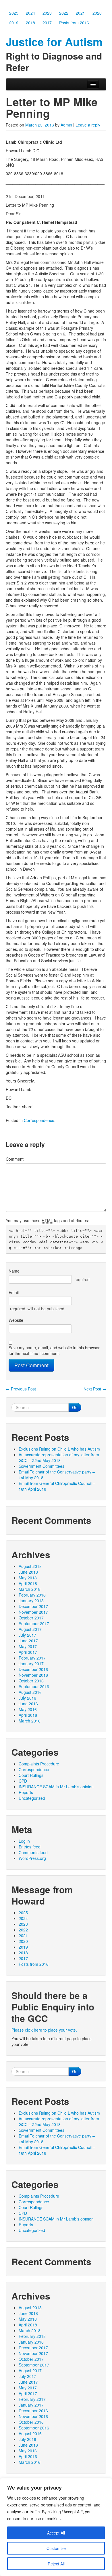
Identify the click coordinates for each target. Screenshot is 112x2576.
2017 (47, 23)
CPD (23, 1781)
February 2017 (32, 1658)
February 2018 (32, 1595)
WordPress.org (32, 1858)
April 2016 (28, 1715)
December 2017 (33, 1606)
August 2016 (30, 1692)
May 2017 (28, 1646)
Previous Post (21, 1389)
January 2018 (31, 1601)
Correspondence (39, 1120)
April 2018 (28, 1583)
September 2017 (34, 1623)
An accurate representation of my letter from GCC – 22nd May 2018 (59, 1457)
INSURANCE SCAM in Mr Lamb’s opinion (56, 1787)
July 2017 (27, 1635)
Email (14, 1292)
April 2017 (28, 1652)
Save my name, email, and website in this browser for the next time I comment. (54, 1350)
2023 (47, 13)
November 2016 (33, 1675)
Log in (24, 1841)
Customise (56, 2548)
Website (16, 1320)
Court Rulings (31, 1775)
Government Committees (41, 1466)
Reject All (56, 2564)
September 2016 (34, 1686)
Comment (15, 1159)
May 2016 (28, 1709)
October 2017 (31, 1618)
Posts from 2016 (74, 23)
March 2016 (30, 1721)
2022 (64, 13)
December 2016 (33, 1669)
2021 (80, 13)
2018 (30, 23)
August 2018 (30, 1566)
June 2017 (28, 1641)
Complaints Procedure (39, 1764)
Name (14, 1271)
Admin (66, 125)
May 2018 (28, 1578)
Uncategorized (32, 1798)
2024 (30, 13)
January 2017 (31, 1664)
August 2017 (30, 1629)
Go (75, 1407)
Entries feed (30, 1847)
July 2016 (27, 1698)
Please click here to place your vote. (44, 2030)
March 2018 (30, 1589)
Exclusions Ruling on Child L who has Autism (59, 1449)
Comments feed (33, 1852)
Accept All (56, 2533)
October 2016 (31, 1681)
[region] (56, 2527)
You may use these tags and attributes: (47, 1220)
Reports (26, 1792)
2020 (97, 13)
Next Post (95, 1389)
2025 (14, 13)
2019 (14, 23)
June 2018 (28, 1572)
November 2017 (33, 1612)
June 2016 (28, 1704)
